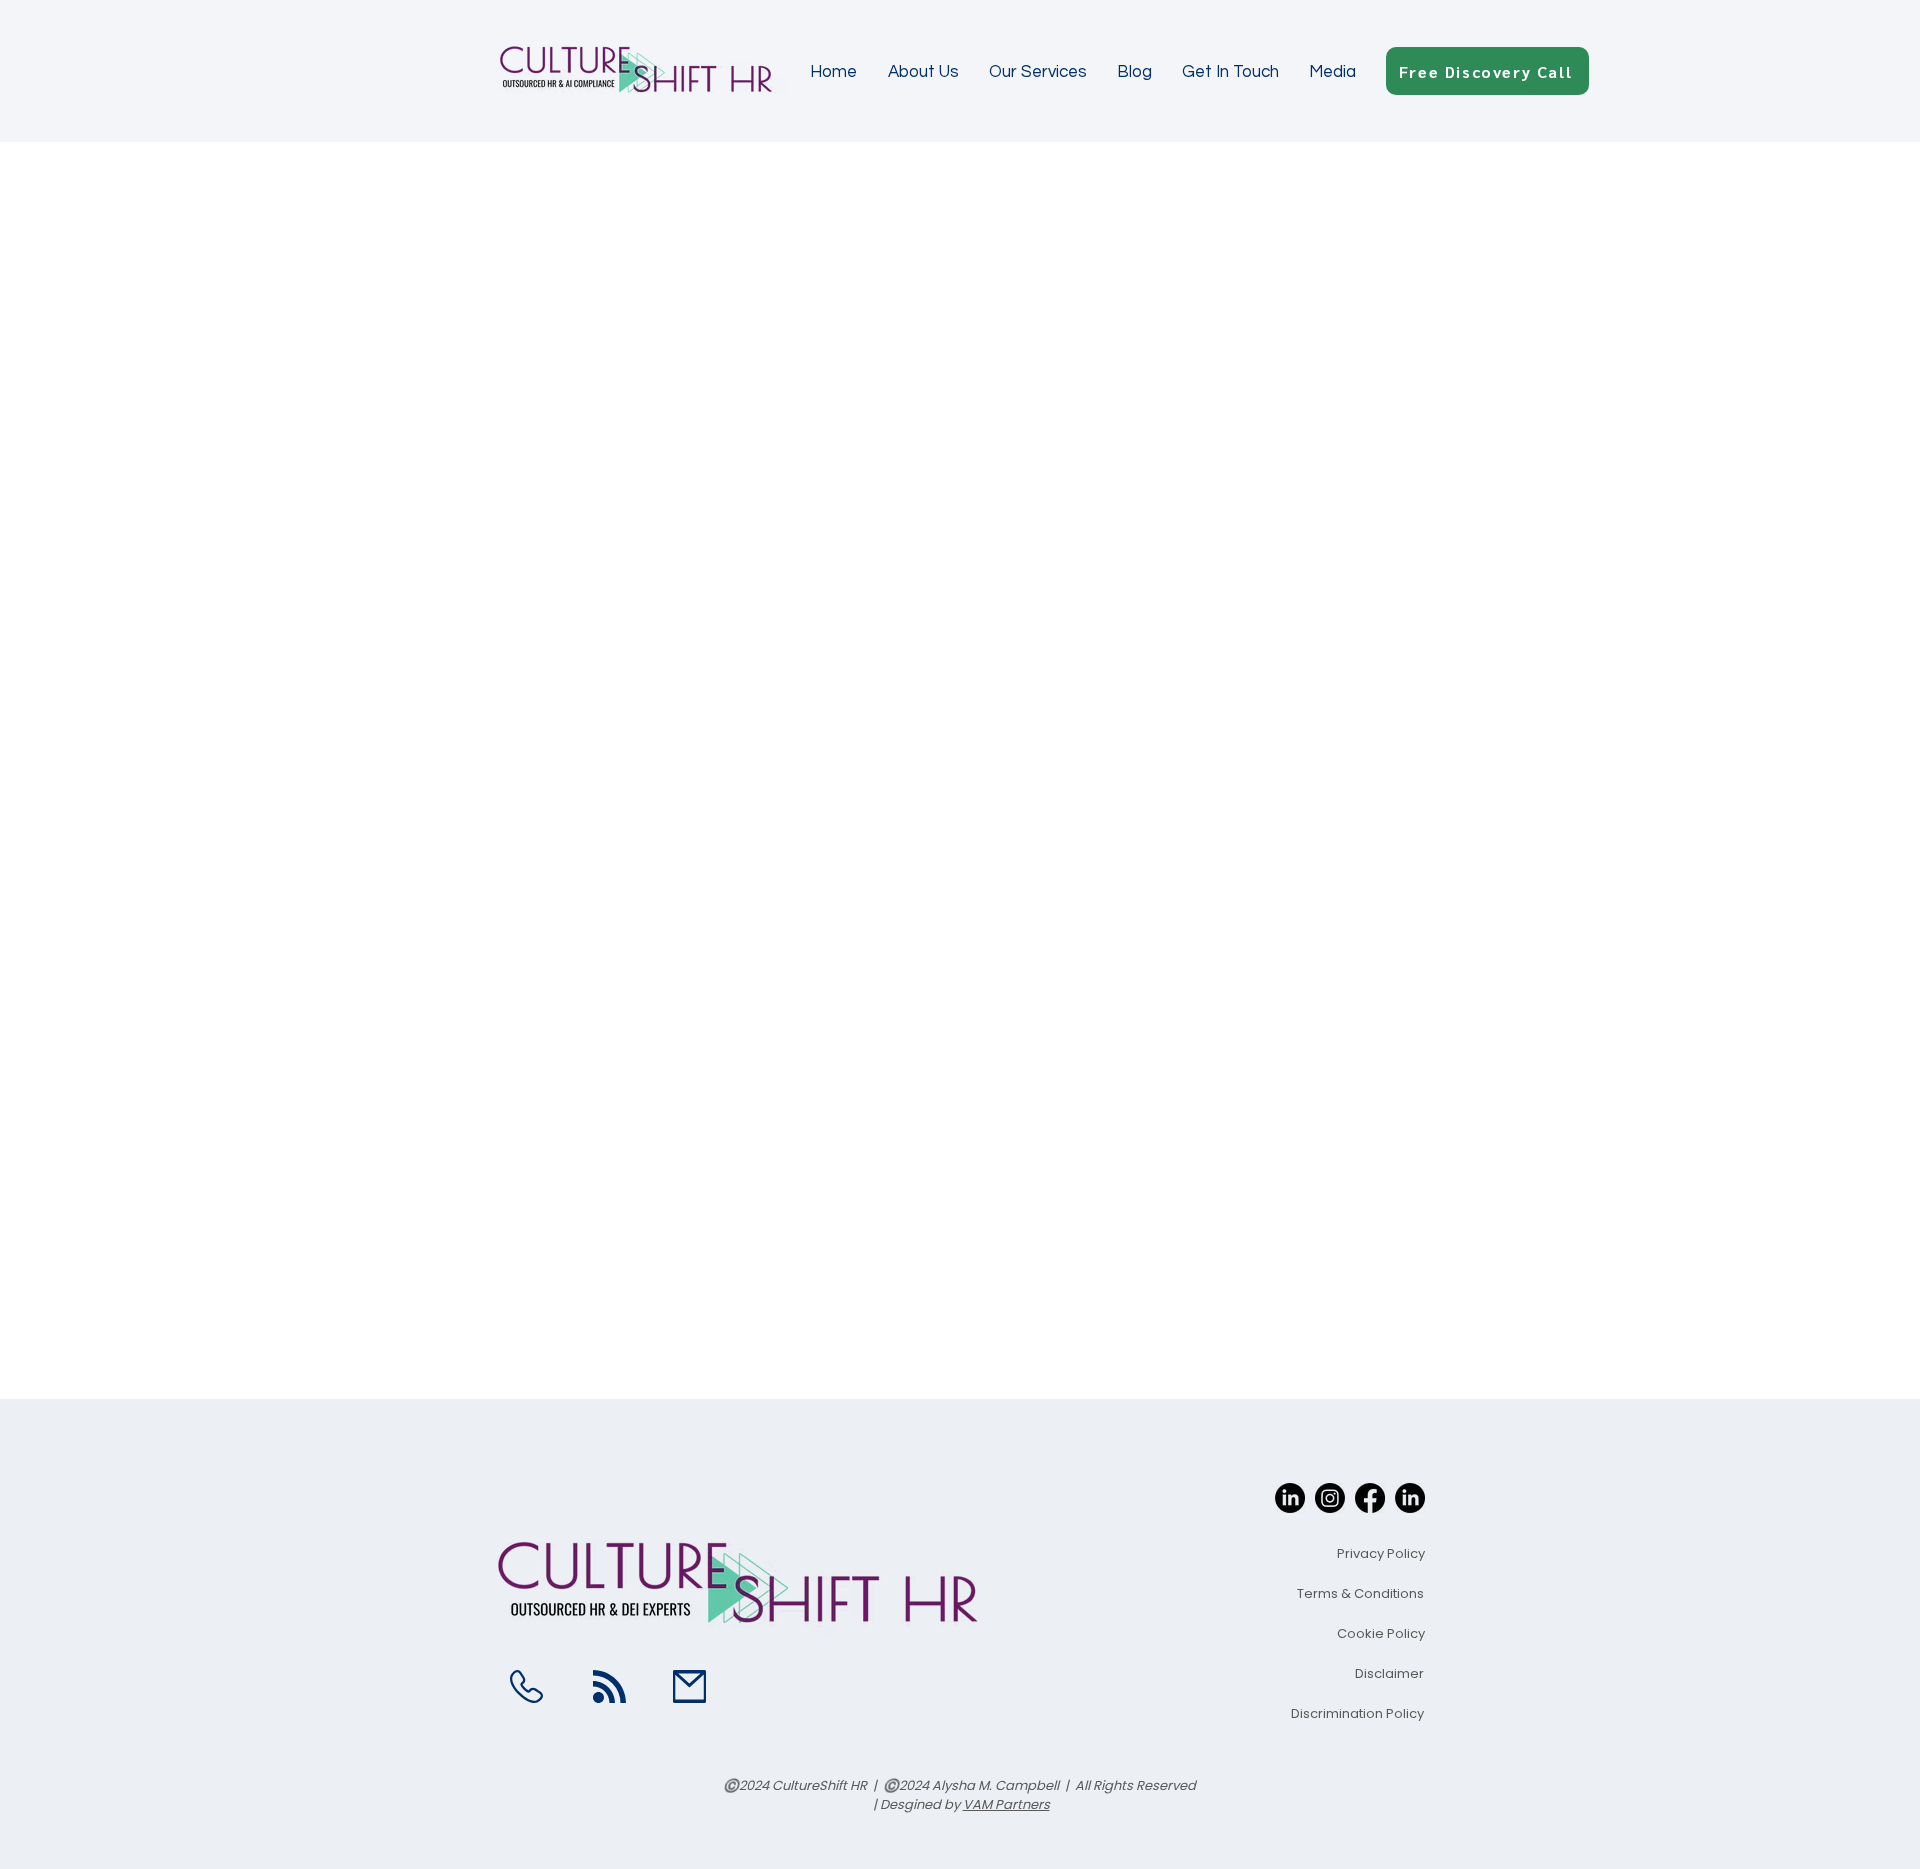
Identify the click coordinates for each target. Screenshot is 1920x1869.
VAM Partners (1006, 1804)
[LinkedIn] (1290, 1498)
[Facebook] (1370, 1498)
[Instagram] (1330, 1498)
